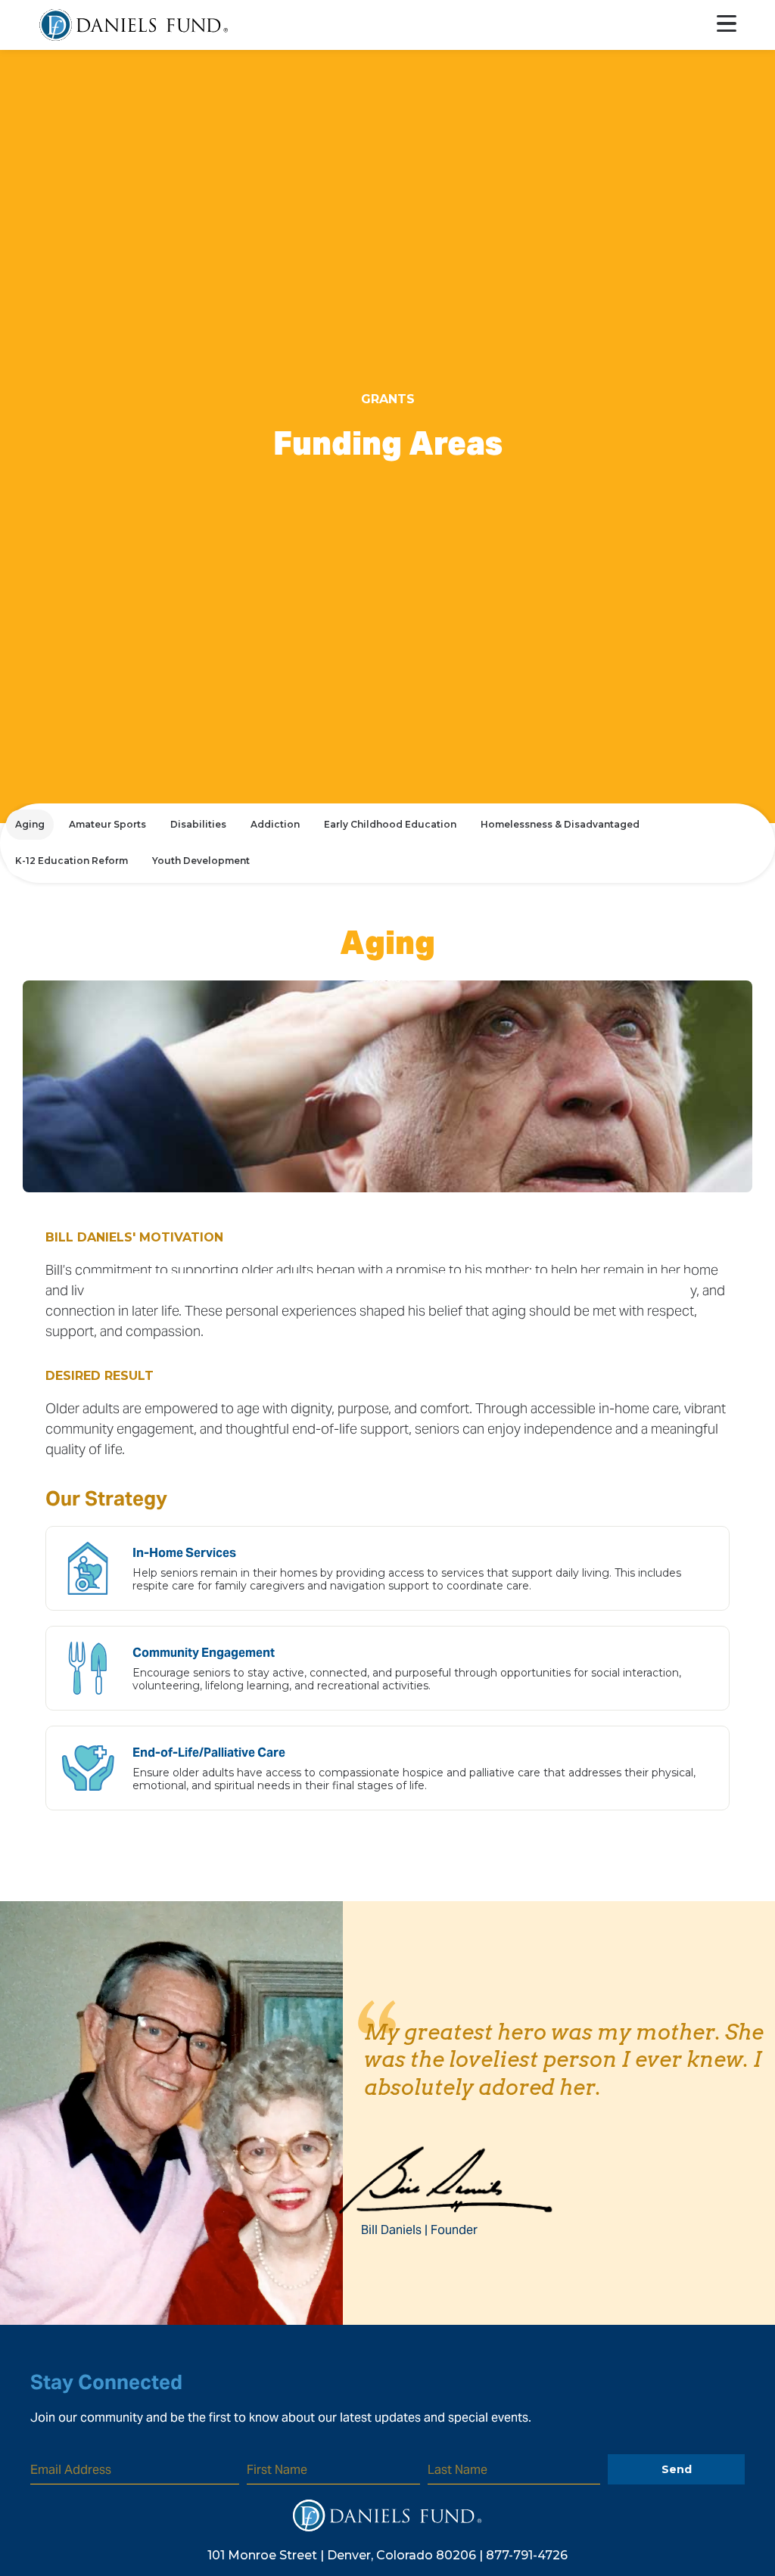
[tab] (30, 825)
